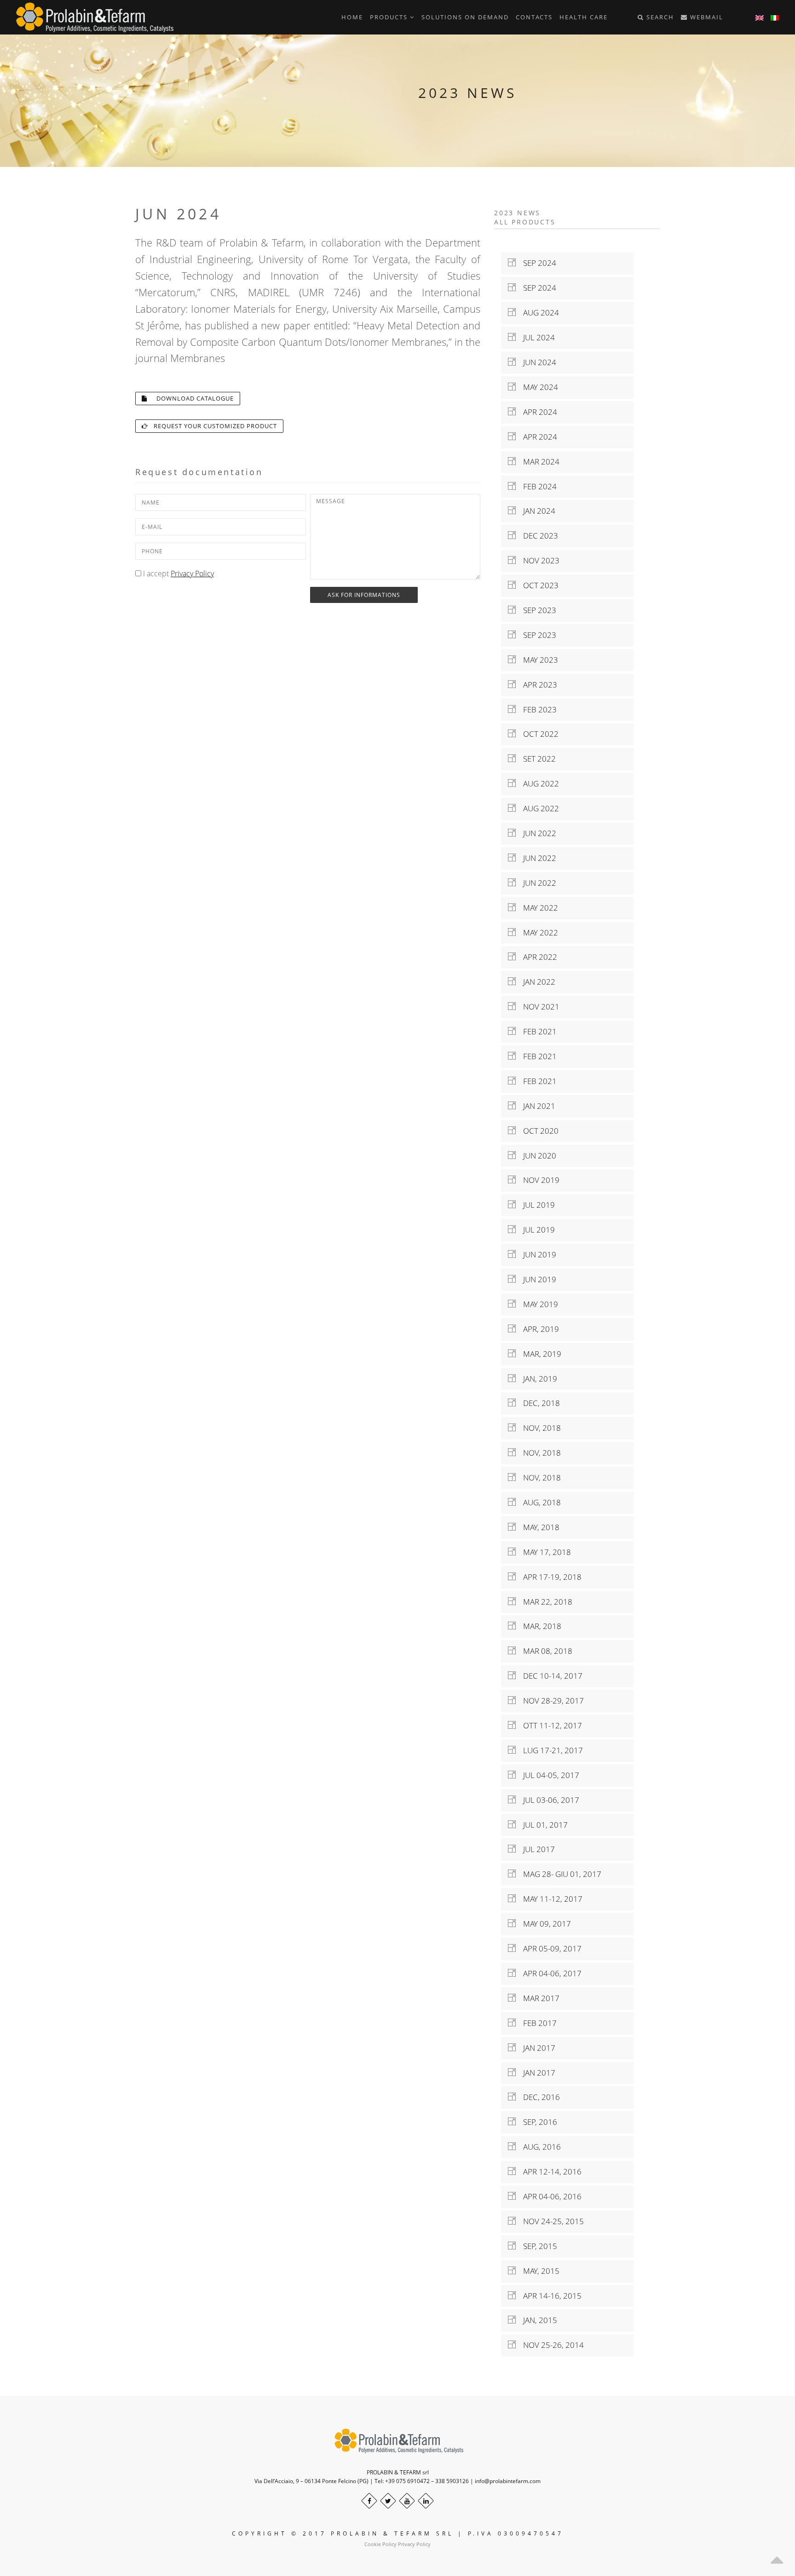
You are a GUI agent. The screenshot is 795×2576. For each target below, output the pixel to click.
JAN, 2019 (536, 1379)
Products (390, 17)
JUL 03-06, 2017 (547, 1800)
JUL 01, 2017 (542, 1825)
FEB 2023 (536, 709)
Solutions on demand (465, 17)
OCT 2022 (537, 734)
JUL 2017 (535, 1849)
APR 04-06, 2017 (549, 1973)
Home (352, 17)
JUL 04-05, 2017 (547, 1775)
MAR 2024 (538, 462)
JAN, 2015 (536, 2320)
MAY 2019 (537, 1304)
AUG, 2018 (538, 1502)
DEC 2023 (537, 536)
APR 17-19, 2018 (549, 1577)
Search (659, 17)
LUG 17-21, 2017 (549, 1750)
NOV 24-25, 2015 (550, 2221)
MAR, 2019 (539, 1354)
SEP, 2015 (536, 2246)
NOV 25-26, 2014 (550, 2345)
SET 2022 (536, 759)
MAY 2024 (537, 387)
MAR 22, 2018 (544, 1602)
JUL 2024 (535, 337)
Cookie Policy (380, 2544)
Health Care (584, 17)
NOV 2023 (538, 560)
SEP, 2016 (536, 2122)
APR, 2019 (537, 1329)
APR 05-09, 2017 (549, 1948)
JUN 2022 (536, 833)
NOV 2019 (538, 1180)
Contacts (534, 17)
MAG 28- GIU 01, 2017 (559, 1874)
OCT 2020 (537, 1131)
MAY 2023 (537, 660)
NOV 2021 (538, 1007)
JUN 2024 (536, 362)
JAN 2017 (536, 2048)
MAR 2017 (538, 1998)
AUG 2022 (537, 783)
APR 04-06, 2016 (549, 2196)
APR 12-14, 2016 (549, 2172)
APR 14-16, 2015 (549, 2296)
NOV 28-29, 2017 (550, 1701)
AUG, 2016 (538, 2147)
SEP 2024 (536, 263)
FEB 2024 (536, 486)
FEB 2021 (536, 1031)
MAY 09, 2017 (543, 1924)
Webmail (706, 17)
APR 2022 (536, 957)
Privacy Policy (192, 574)
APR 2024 (536, 412)
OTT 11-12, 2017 (549, 1725)
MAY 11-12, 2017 (549, 1899)
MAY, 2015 (538, 2271)
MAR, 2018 (539, 1626)
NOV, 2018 (538, 1428)
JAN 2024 (536, 511)
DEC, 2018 (538, 1403)
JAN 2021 (536, 1106)
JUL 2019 (535, 1205)
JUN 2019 (536, 1254)
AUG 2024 (537, 313)
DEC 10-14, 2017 (549, 1676)
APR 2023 (536, 685)
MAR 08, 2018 (544, 1651)
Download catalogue (190, 398)
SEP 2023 (536, 610)
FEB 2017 (536, 2023)
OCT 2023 (537, 585)
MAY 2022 (537, 908)
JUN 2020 (536, 1156)
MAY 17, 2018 (543, 1552)
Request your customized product (213, 426)
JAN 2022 (536, 982)
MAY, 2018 (538, 1527)
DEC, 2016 (538, 2097)
